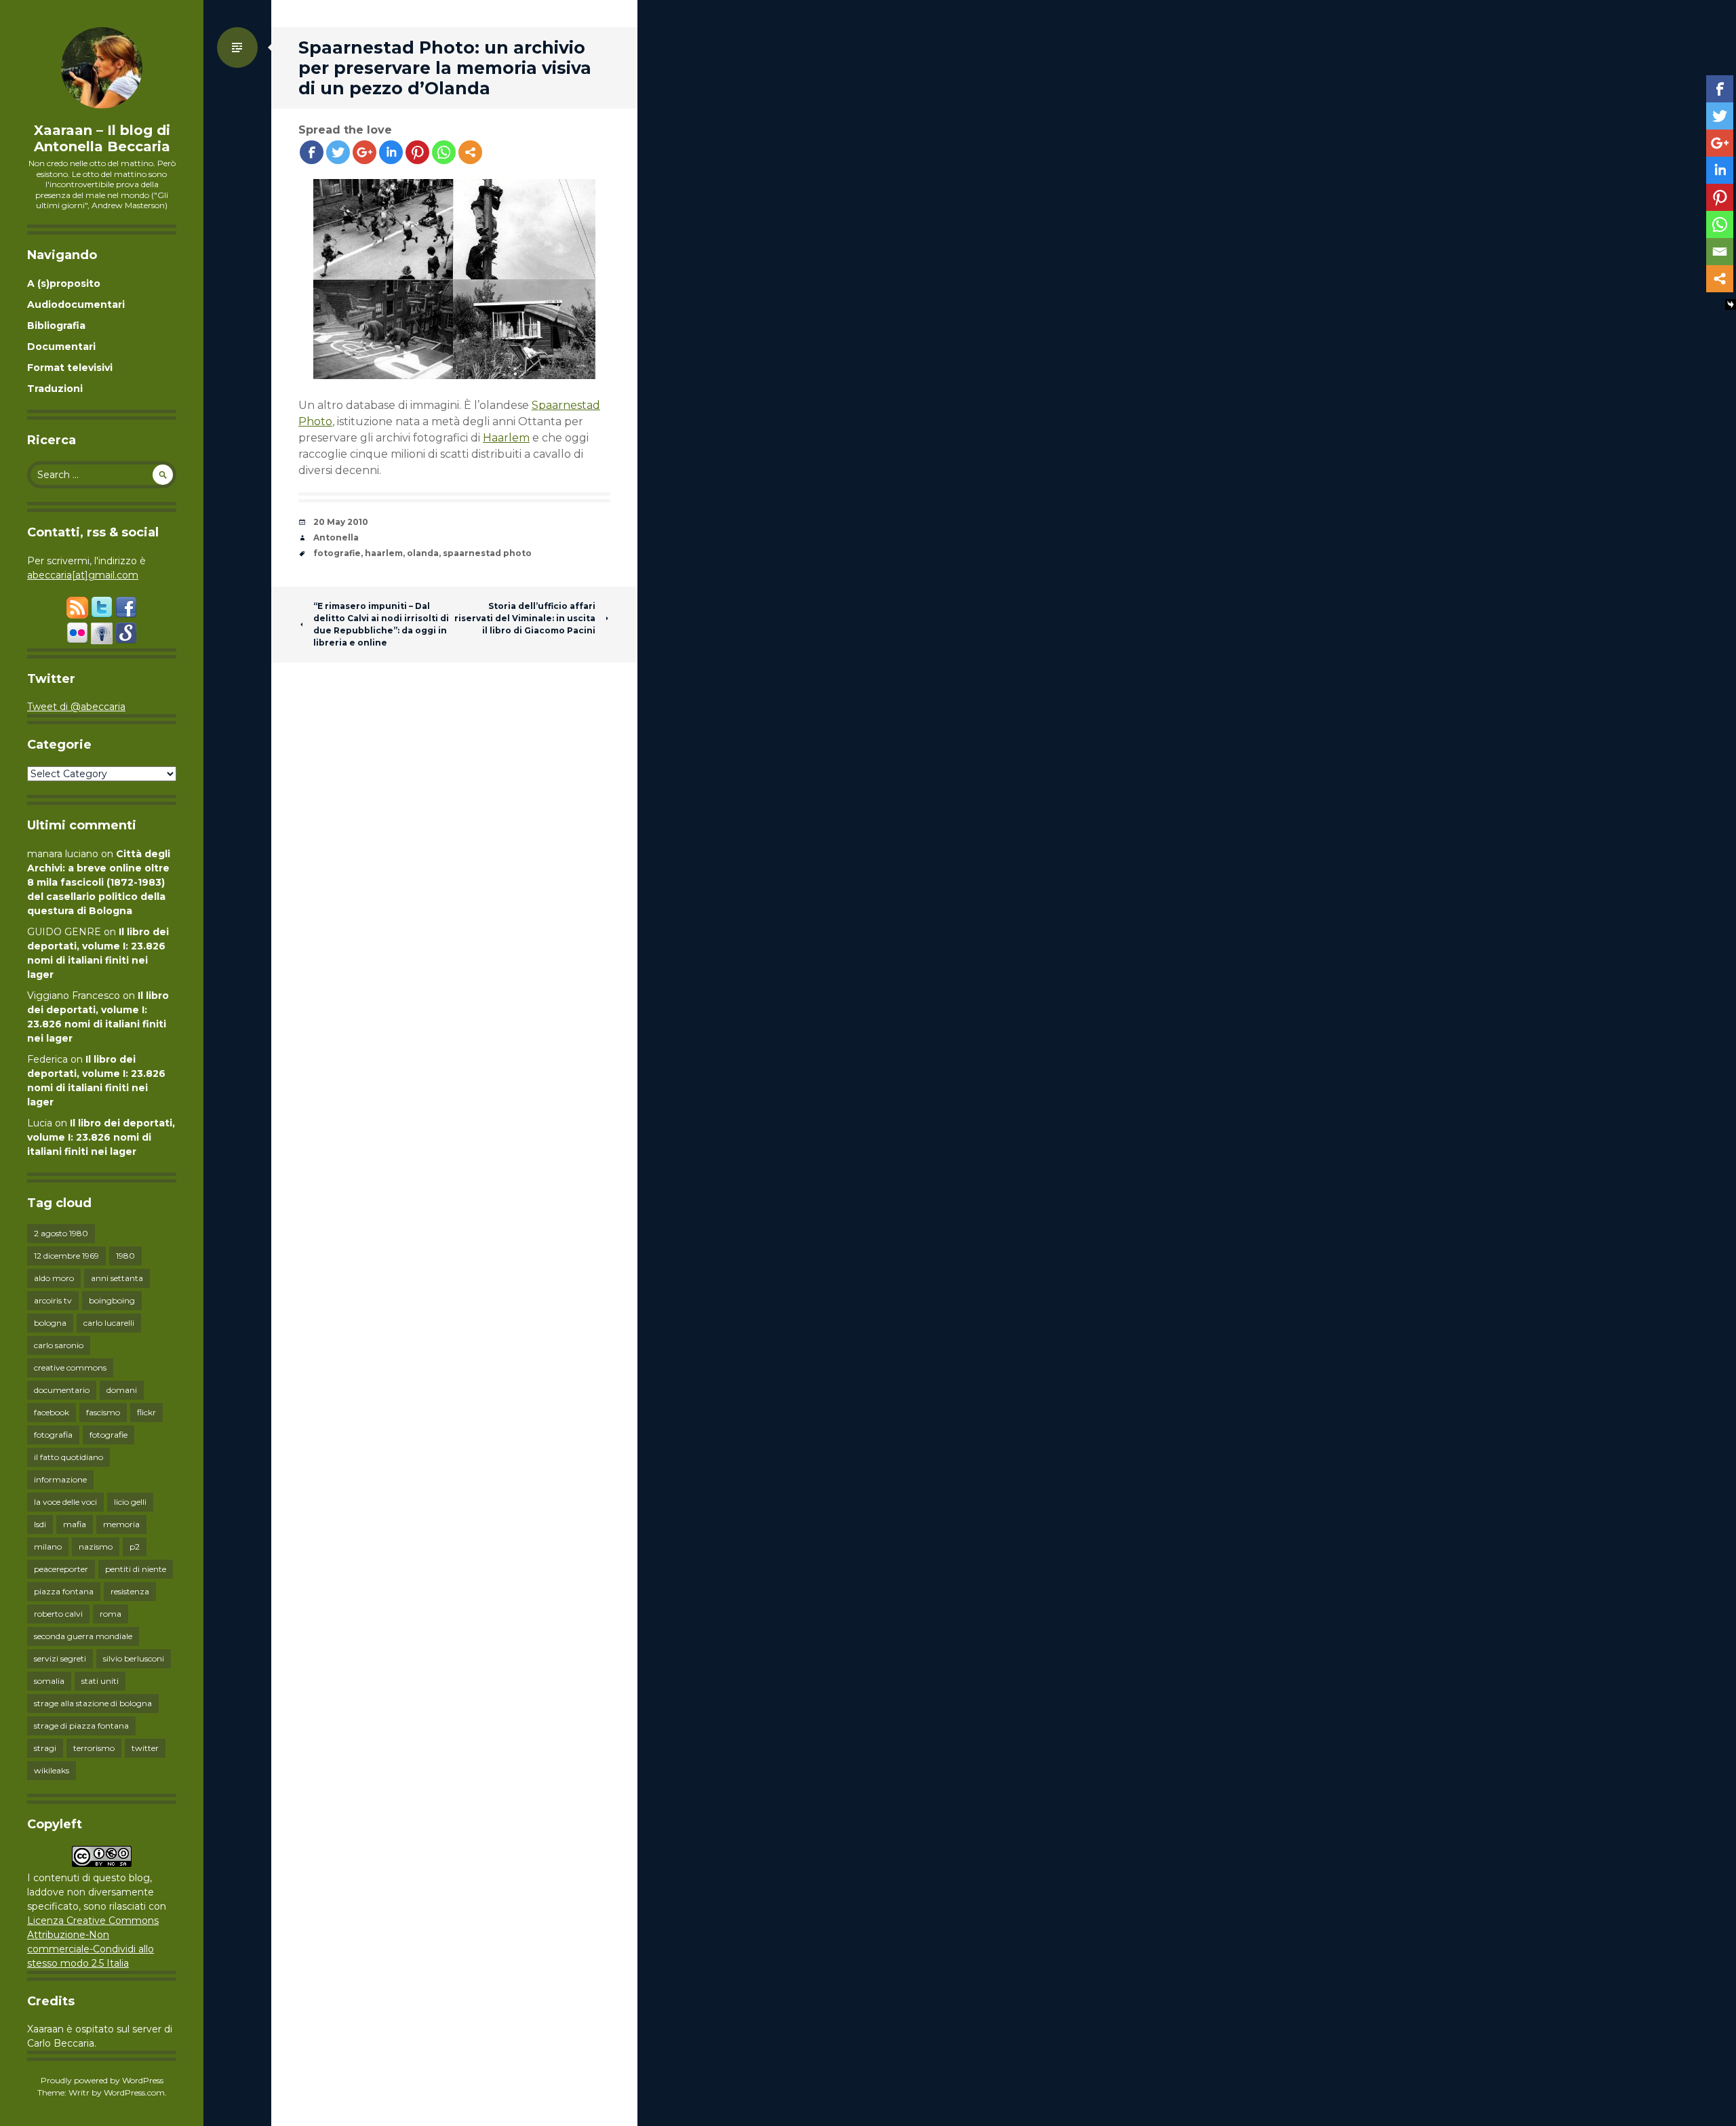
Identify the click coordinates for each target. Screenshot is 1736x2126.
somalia (49, 1681)
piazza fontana (64, 1591)
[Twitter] (338, 152)
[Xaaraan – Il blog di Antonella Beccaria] (102, 68)
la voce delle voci (65, 1502)
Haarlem (506, 438)
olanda (423, 553)
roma (111, 1614)
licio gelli (130, 1502)
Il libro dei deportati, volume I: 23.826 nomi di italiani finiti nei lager (101, 1137)
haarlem (384, 553)
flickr (146, 1412)
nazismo (96, 1547)
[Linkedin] (391, 152)
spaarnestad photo (487, 553)
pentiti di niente (136, 1569)
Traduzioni (55, 389)
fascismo (103, 1412)
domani (122, 1390)
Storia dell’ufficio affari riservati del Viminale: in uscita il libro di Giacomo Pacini (525, 618)
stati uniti (100, 1681)
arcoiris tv (53, 1300)
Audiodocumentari (76, 304)
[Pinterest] (417, 152)
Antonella (336, 537)
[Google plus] (364, 152)
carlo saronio (59, 1345)
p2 (135, 1547)
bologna (50, 1323)
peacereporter (61, 1569)
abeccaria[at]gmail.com (83, 575)
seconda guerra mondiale (83, 1636)
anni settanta (117, 1278)
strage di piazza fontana (81, 1726)
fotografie (108, 1435)
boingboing (112, 1300)
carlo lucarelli (109, 1323)
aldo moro (54, 1278)
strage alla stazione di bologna (93, 1703)
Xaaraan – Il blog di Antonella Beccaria (102, 138)
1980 (125, 1256)
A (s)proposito (64, 283)
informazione (60, 1479)
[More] (470, 152)
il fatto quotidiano (68, 1457)
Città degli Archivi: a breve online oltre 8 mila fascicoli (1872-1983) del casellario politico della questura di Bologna (99, 882)
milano (48, 1547)
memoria (121, 1524)
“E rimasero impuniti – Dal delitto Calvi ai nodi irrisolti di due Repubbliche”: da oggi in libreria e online (381, 624)
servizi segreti (60, 1658)
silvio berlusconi (134, 1658)
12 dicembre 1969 (66, 1256)
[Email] (1720, 252)
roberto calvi (58, 1614)
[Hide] (1731, 304)
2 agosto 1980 (61, 1233)
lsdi (40, 1524)
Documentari (61, 347)
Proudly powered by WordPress (102, 2080)
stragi (45, 1748)
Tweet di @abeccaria (76, 707)
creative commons (70, 1367)
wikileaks (52, 1770)
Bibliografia (56, 326)
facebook (52, 1412)
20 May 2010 (341, 522)
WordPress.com (134, 2092)
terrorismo (94, 1748)
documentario (62, 1390)
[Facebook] (312, 152)
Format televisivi (70, 368)
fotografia (53, 1435)
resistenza (130, 1591)
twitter (145, 1748)
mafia (75, 1524)
